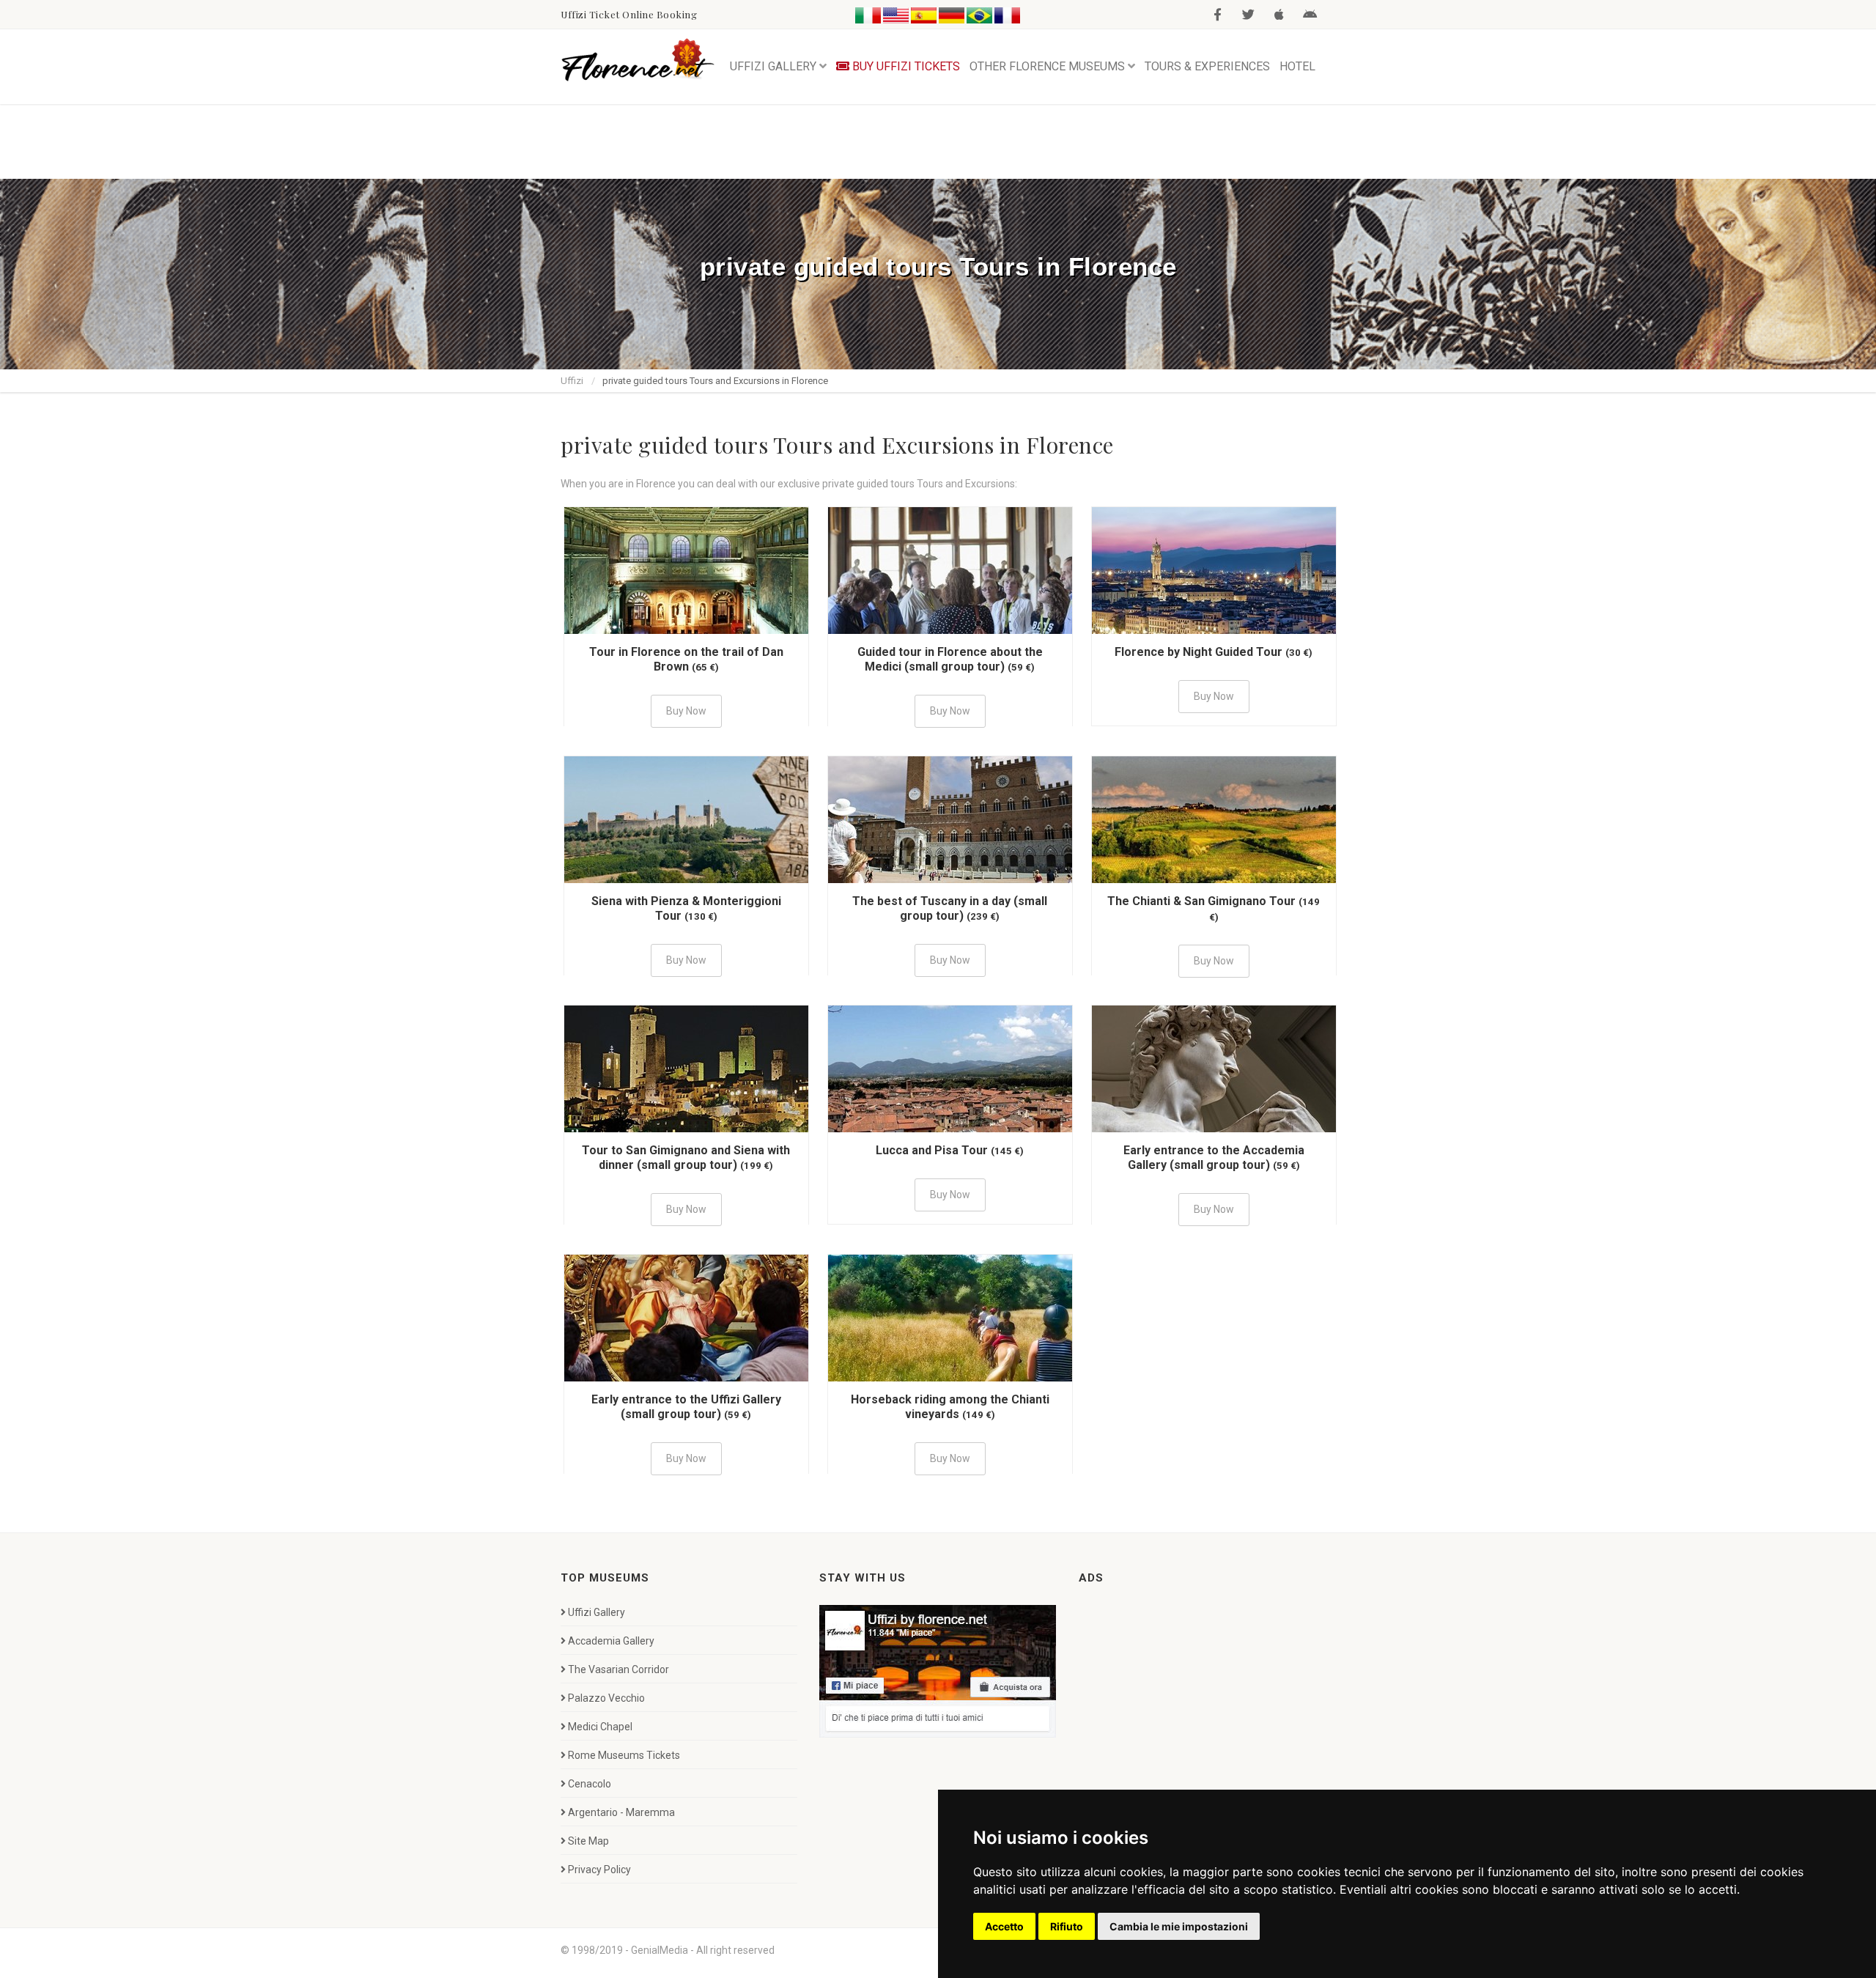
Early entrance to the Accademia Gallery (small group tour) (1214, 1158)
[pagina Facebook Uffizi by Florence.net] (938, 1670)
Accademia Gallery (611, 1641)
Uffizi (572, 381)
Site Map (588, 1841)
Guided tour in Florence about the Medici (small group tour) (950, 659)
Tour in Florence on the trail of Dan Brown (686, 659)
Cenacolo (590, 1784)
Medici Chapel (600, 1727)
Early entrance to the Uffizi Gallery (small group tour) (686, 1407)
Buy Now (686, 711)
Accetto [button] (1004, 1926)
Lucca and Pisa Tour (932, 1150)
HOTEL (1297, 66)
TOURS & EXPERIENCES (1207, 66)
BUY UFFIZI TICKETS (905, 66)
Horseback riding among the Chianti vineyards (950, 1407)
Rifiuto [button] (1067, 1926)
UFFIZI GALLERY (773, 66)
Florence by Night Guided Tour (1199, 652)
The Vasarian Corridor (618, 1669)
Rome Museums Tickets (624, 1755)
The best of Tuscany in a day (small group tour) (950, 908)
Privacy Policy (599, 1870)
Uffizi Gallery (597, 1612)
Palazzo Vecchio (606, 1698)
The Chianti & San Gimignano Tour (1201, 901)
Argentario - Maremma (621, 1812)
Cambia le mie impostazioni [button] (1179, 1926)
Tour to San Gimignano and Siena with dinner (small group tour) (686, 1158)
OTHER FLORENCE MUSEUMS (1047, 66)
